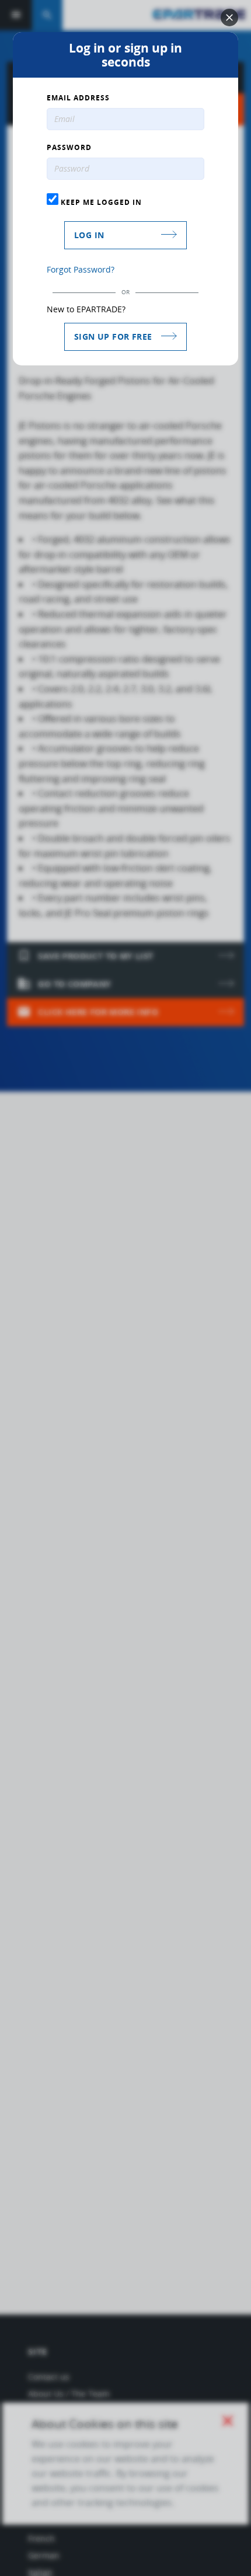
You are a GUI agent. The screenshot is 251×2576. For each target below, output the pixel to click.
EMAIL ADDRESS (78, 98)
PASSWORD (69, 148)
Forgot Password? (81, 269)
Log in (89, 235)
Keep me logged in (100, 202)
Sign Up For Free (113, 337)
